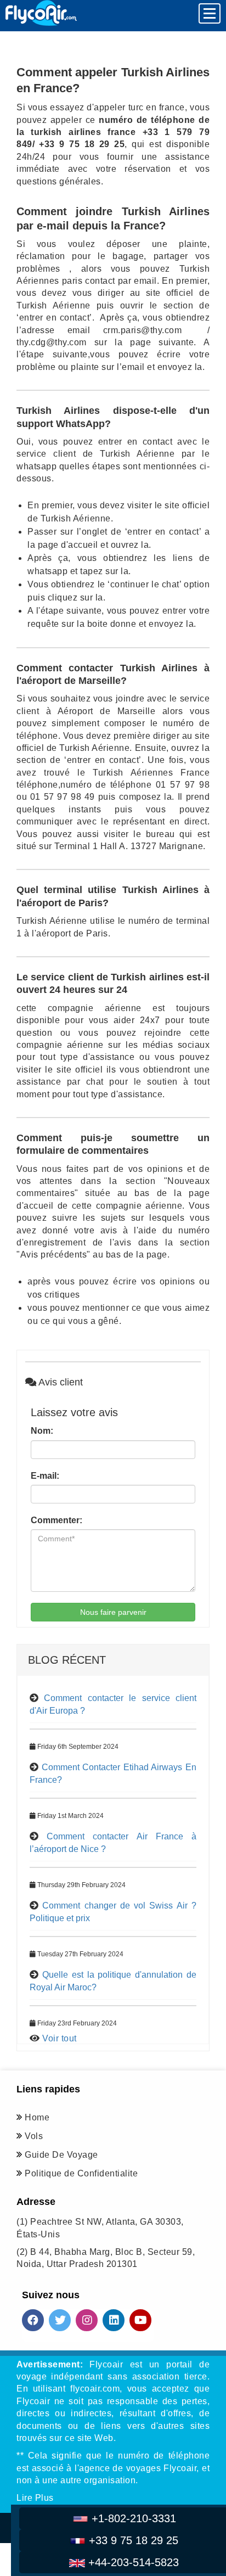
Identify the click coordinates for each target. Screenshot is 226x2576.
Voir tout (60, 2038)
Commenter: (56, 1520)
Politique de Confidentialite (81, 2173)
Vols (34, 2136)
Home (37, 2117)
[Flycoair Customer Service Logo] (41, 13)
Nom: (42, 1431)
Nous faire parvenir (113, 1612)
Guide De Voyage (61, 2155)
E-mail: (45, 1476)
